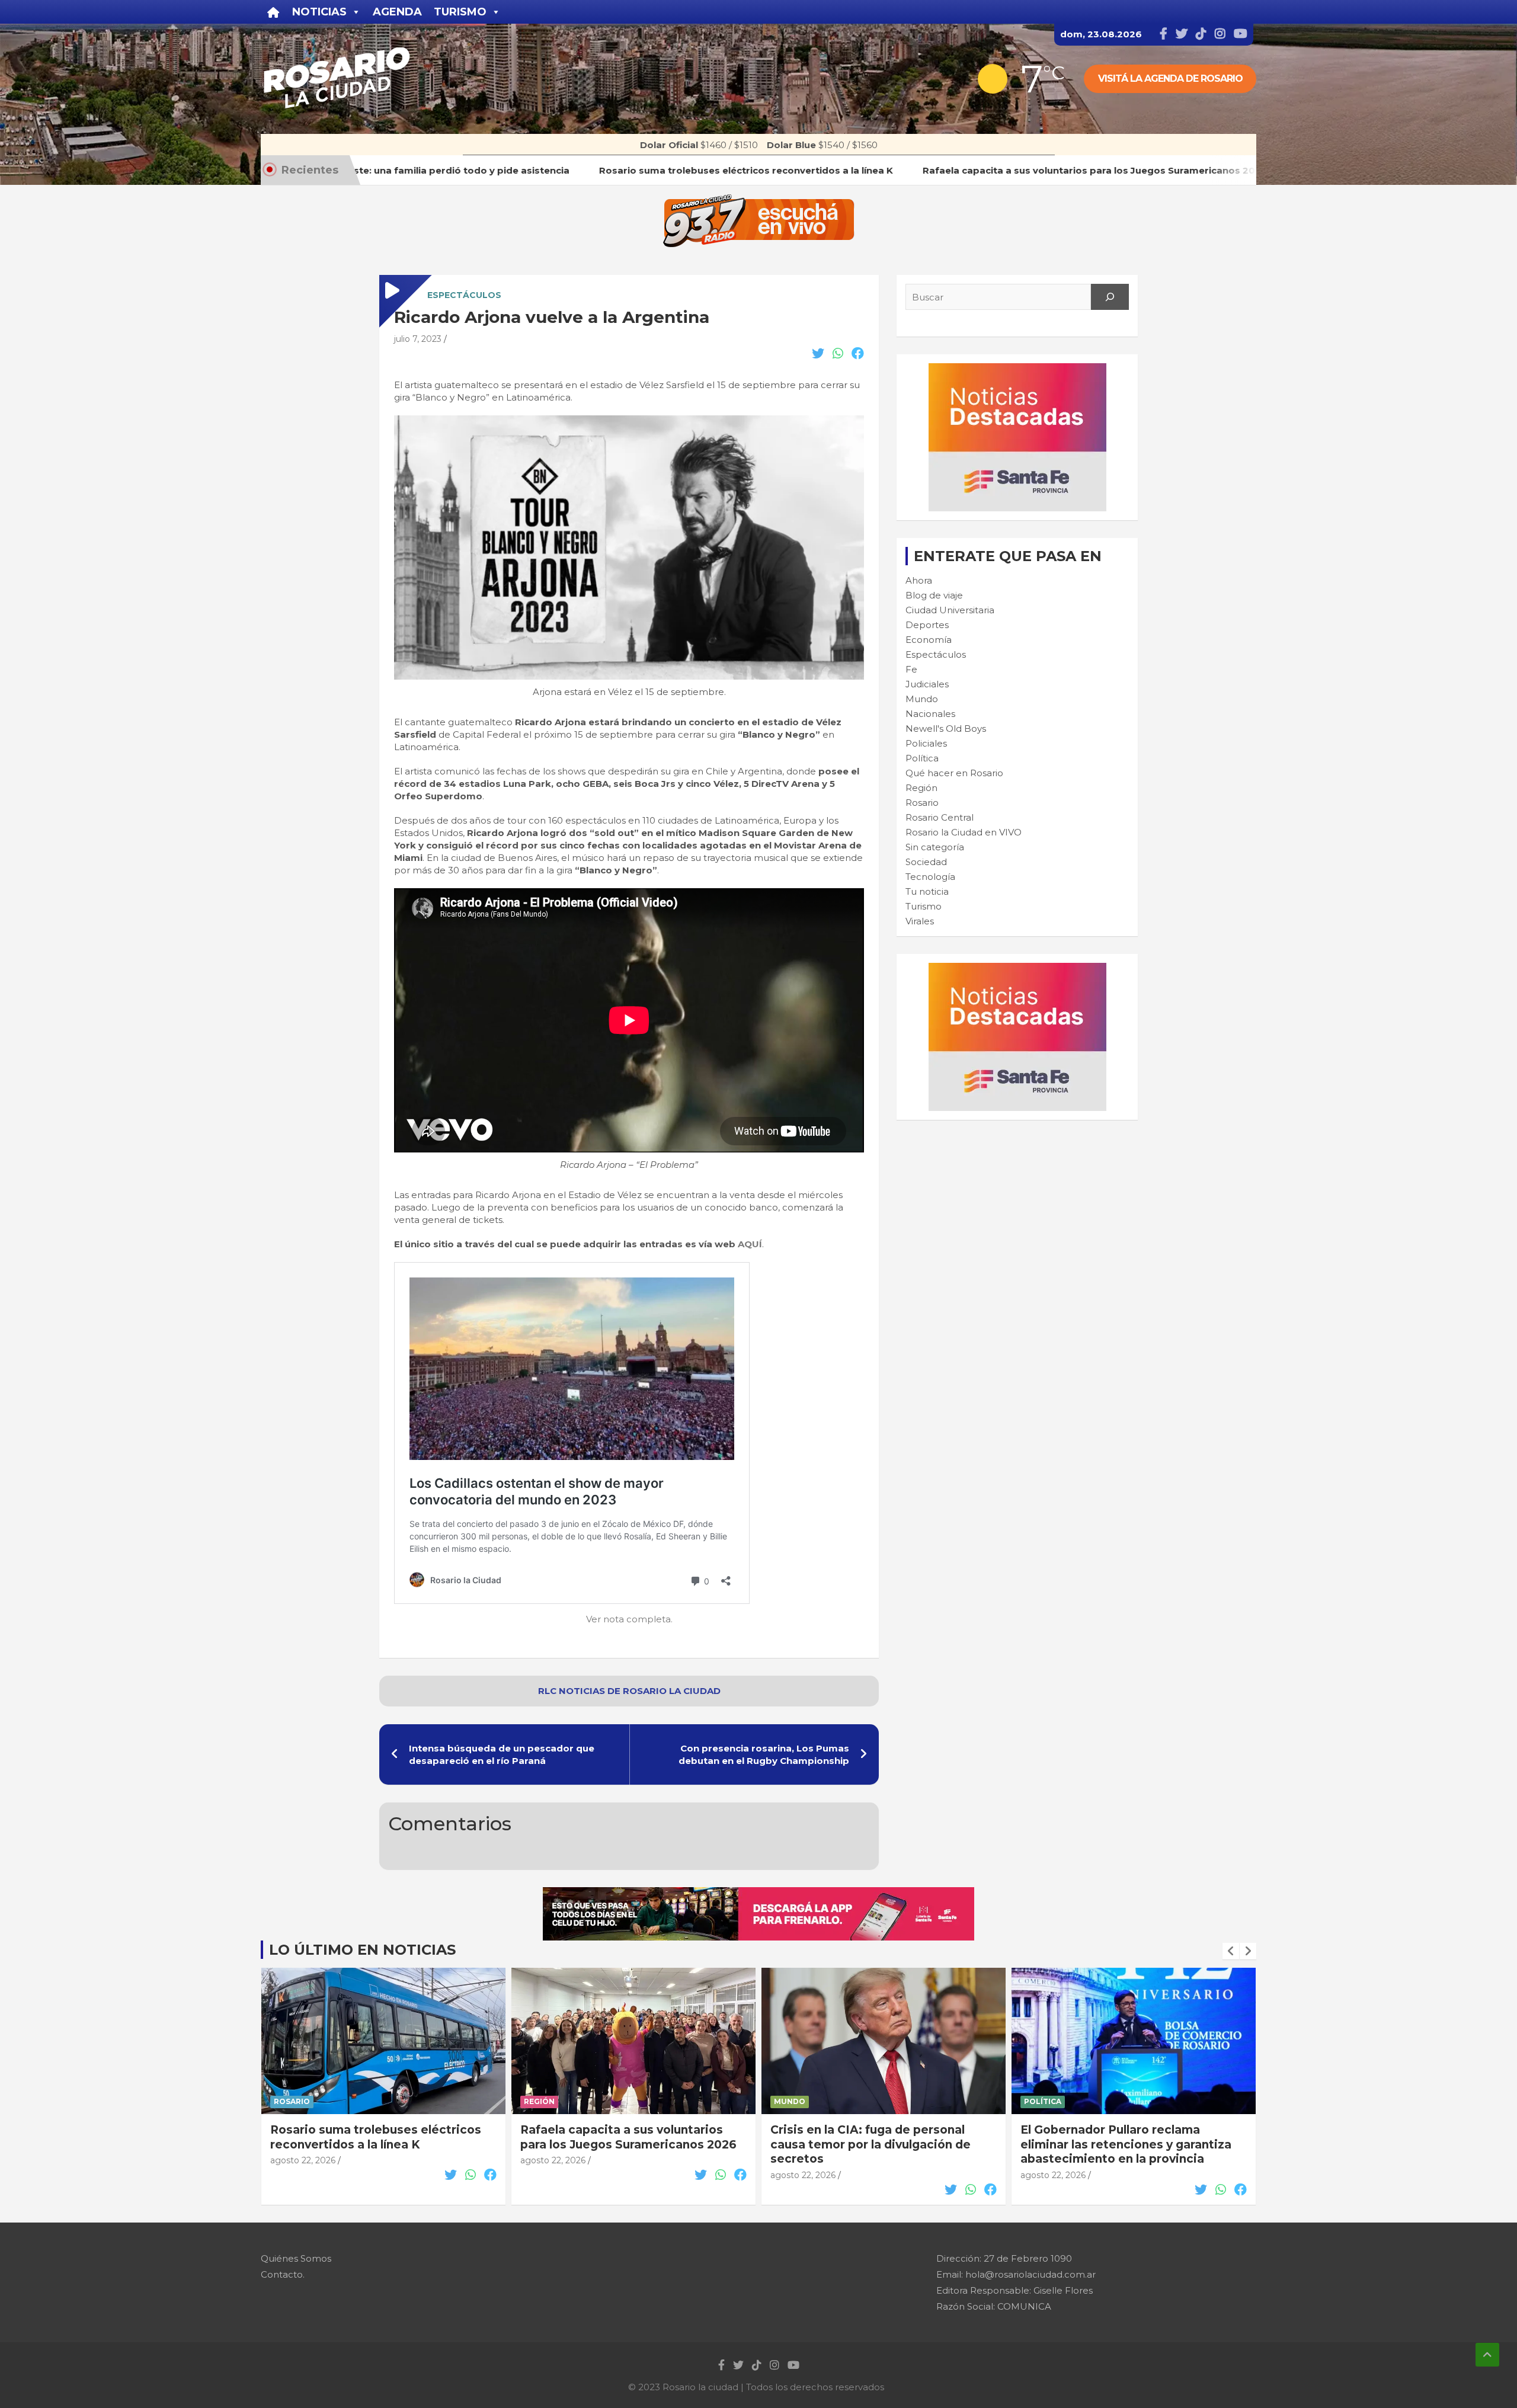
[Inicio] (273, 12)
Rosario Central (940, 817)
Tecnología (930, 877)
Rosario (922, 803)
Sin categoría (935, 847)
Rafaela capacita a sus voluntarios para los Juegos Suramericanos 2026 (628, 2137)
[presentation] (1231, 1951)
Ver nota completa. (629, 1619)
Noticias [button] (319, 12)
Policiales (926, 743)
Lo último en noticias (362, 1950)
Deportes (927, 625)
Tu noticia (927, 891)
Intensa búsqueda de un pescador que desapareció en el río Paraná (502, 1754)
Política (922, 758)
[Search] (1110, 297)
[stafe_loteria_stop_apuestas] (758, 1893)
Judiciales (927, 684)
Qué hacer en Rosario (954, 773)
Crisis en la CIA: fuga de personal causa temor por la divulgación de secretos (870, 2144)
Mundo (922, 699)
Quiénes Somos (296, 2258)
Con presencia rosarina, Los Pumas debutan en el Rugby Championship (764, 1754)
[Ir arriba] (1487, 2355)
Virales (920, 921)
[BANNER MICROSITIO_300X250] (1017, 369)
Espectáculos (464, 295)
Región (921, 788)
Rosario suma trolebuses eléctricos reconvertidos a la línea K (376, 2137)
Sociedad (926, 862)
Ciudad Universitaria (950, 610)
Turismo (924, 906)
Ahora (919, 580)
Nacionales (930, 714)
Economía (929, 640)
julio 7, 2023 (418, 339)
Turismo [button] (460, 12)
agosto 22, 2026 (303, 2160)
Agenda (397, 12)
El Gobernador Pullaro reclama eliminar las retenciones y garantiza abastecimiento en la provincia (1126, 2144)
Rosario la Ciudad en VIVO (964, 832)
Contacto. (283, 2274)
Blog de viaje (934, 595)
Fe (911, 669)
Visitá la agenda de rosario (1170, 79)
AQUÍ (750, 1244)
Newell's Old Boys (946, 729)
